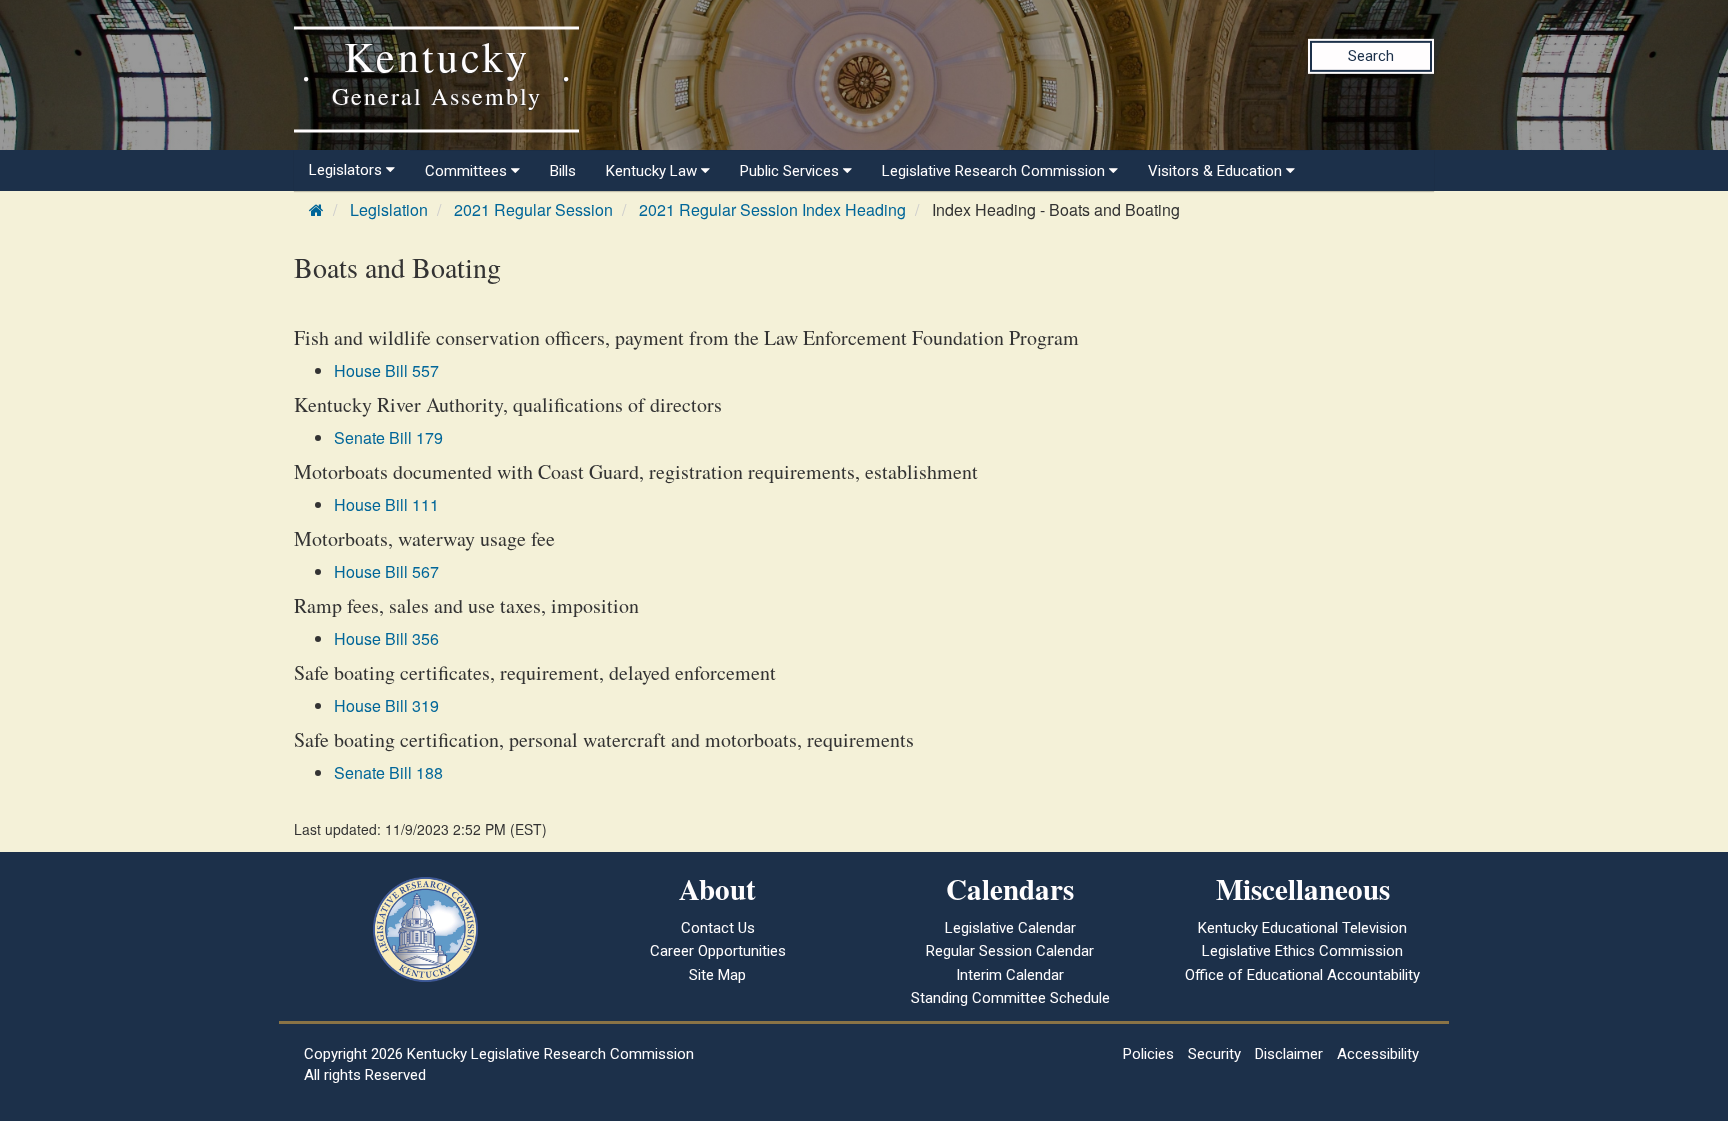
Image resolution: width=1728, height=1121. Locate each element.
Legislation (389, 209)
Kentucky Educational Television (1302, 928)
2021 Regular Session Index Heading (772, 209)
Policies (1148, 1054)
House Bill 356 (386, 638)
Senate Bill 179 (388, 437)
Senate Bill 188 (388, 772)
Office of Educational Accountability (1302, 975)
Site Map (717, 975)
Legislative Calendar (1010, 928)
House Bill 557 (386, 370)
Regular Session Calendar (1010, 951)
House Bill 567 (386, 571)
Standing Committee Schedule (1010, 998)
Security (1214, 1054)
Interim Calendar (1010, 975)
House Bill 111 (386, 504)
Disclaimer (1289, 1054)
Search (1371, 56)
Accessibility (1378, 1054)
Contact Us (718, 928)
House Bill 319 (386, 705)
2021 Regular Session (533, 209)
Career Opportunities (718, 951)
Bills (563, 171)
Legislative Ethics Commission (1302, 951)
